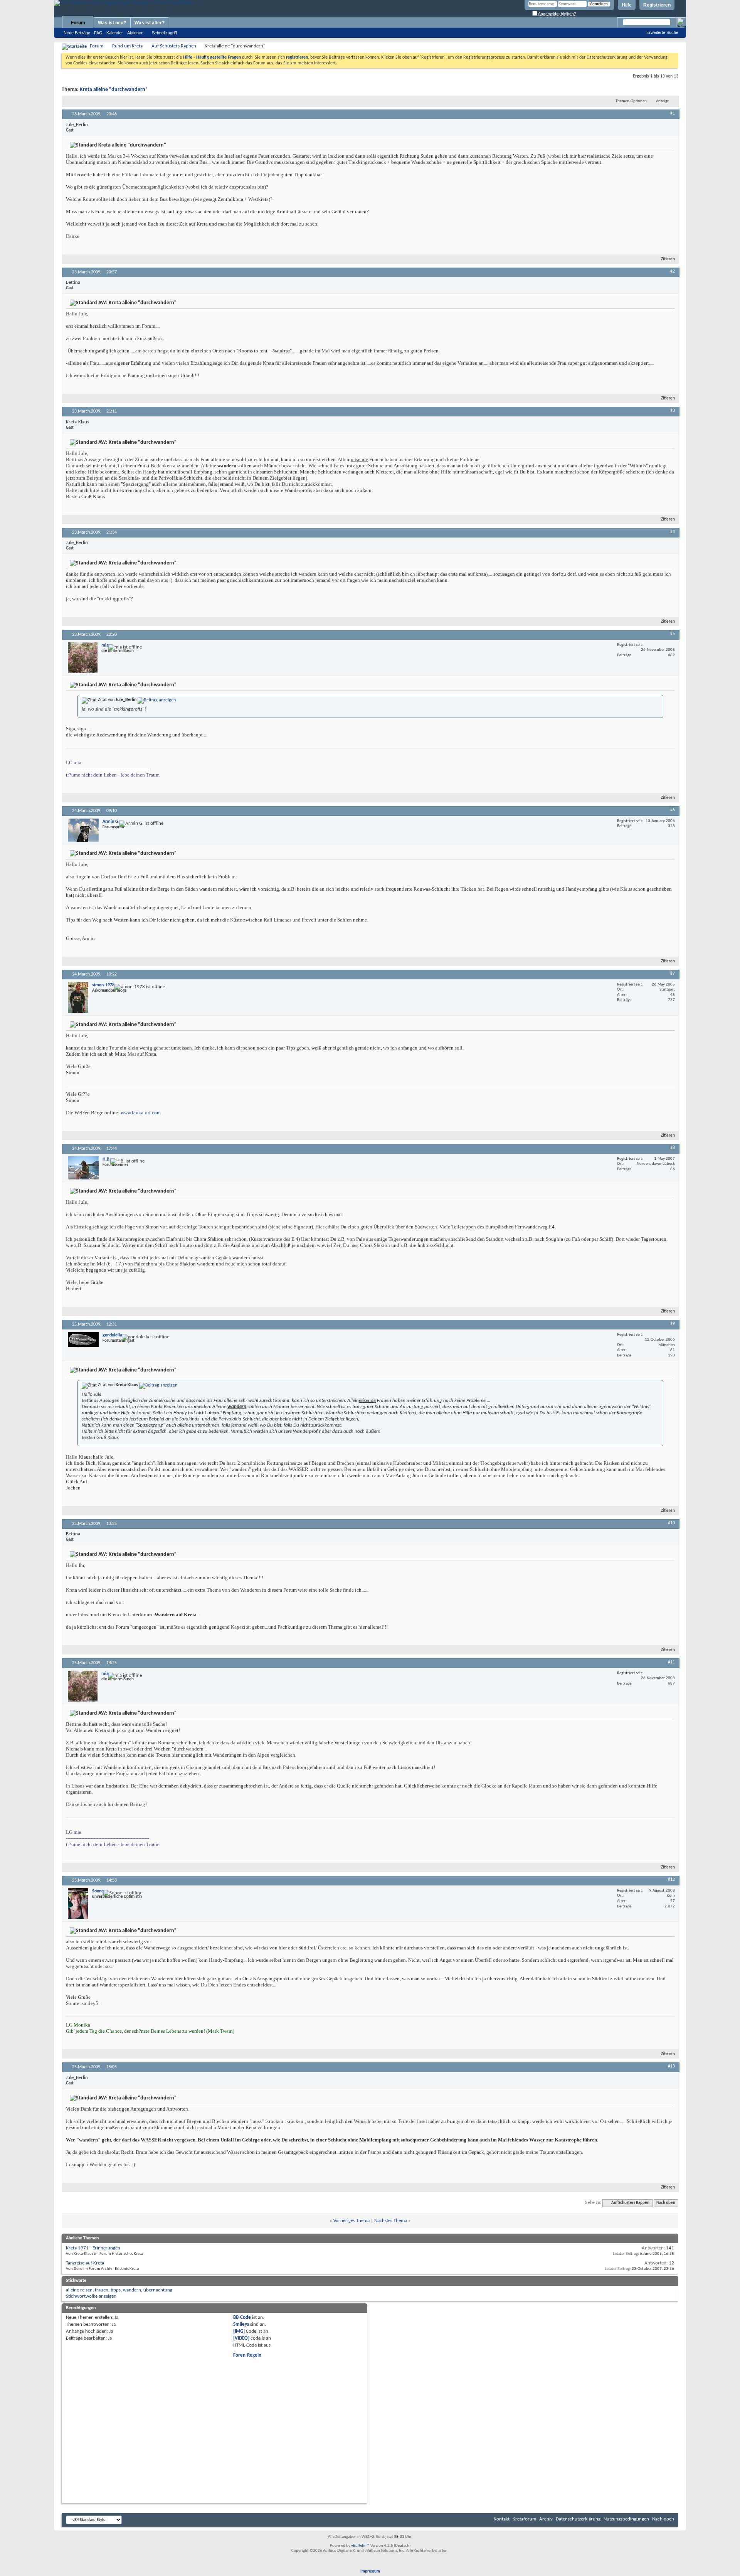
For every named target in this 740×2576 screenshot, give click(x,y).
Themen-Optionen (631, 101)
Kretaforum (524, 2519)
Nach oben (666, 2203)
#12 (671, 1880)
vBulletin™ (360, 2546)
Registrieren (657, 5)
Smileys (241, 2324)
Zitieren (668, 259)
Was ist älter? (150, 23)
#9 (673, 1324)
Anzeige (663, 101)
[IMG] (239, 2331)
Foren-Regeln (247, 2355)
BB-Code (242, 2317)
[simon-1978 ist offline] (78, 997)
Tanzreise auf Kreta (85, 2263)
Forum (78, 23)
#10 (671, 1523)
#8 (673, 1148)
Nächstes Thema (391, 2221)
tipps (116, 2290)
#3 (673, 411)
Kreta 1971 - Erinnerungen (93, 2248)
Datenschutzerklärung (578, 2519)
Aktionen (135, 33)
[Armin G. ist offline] (83, 830)
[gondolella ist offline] (83, 1339)
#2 (673, 271)
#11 (671, 1662)
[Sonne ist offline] (78, 1904)
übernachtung (158, 2290)
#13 (671, 2066)
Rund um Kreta (127, 46)
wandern (132, 2290)
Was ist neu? (112, 23)
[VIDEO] (241, 2338)
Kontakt (502, 2519)
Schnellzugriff (164, 33)
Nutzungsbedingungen (626, 2519)
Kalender (115, 33)
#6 (673, 810)
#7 (673, 974)
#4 (673, 532)
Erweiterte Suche (662, 32)
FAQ (98, 33)
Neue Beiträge (77, 33)
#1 (673, 113)
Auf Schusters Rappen (174, 46)
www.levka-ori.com (141, 1113)
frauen (102, 2290)
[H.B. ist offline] (83, 1168)
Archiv (546, 2519)
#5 (673, 634)
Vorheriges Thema (351, 2221)
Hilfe (627, 5)
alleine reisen (79, 2290)
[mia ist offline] (83, 658)
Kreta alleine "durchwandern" (114, 90)
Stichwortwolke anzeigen (91, 2296)
